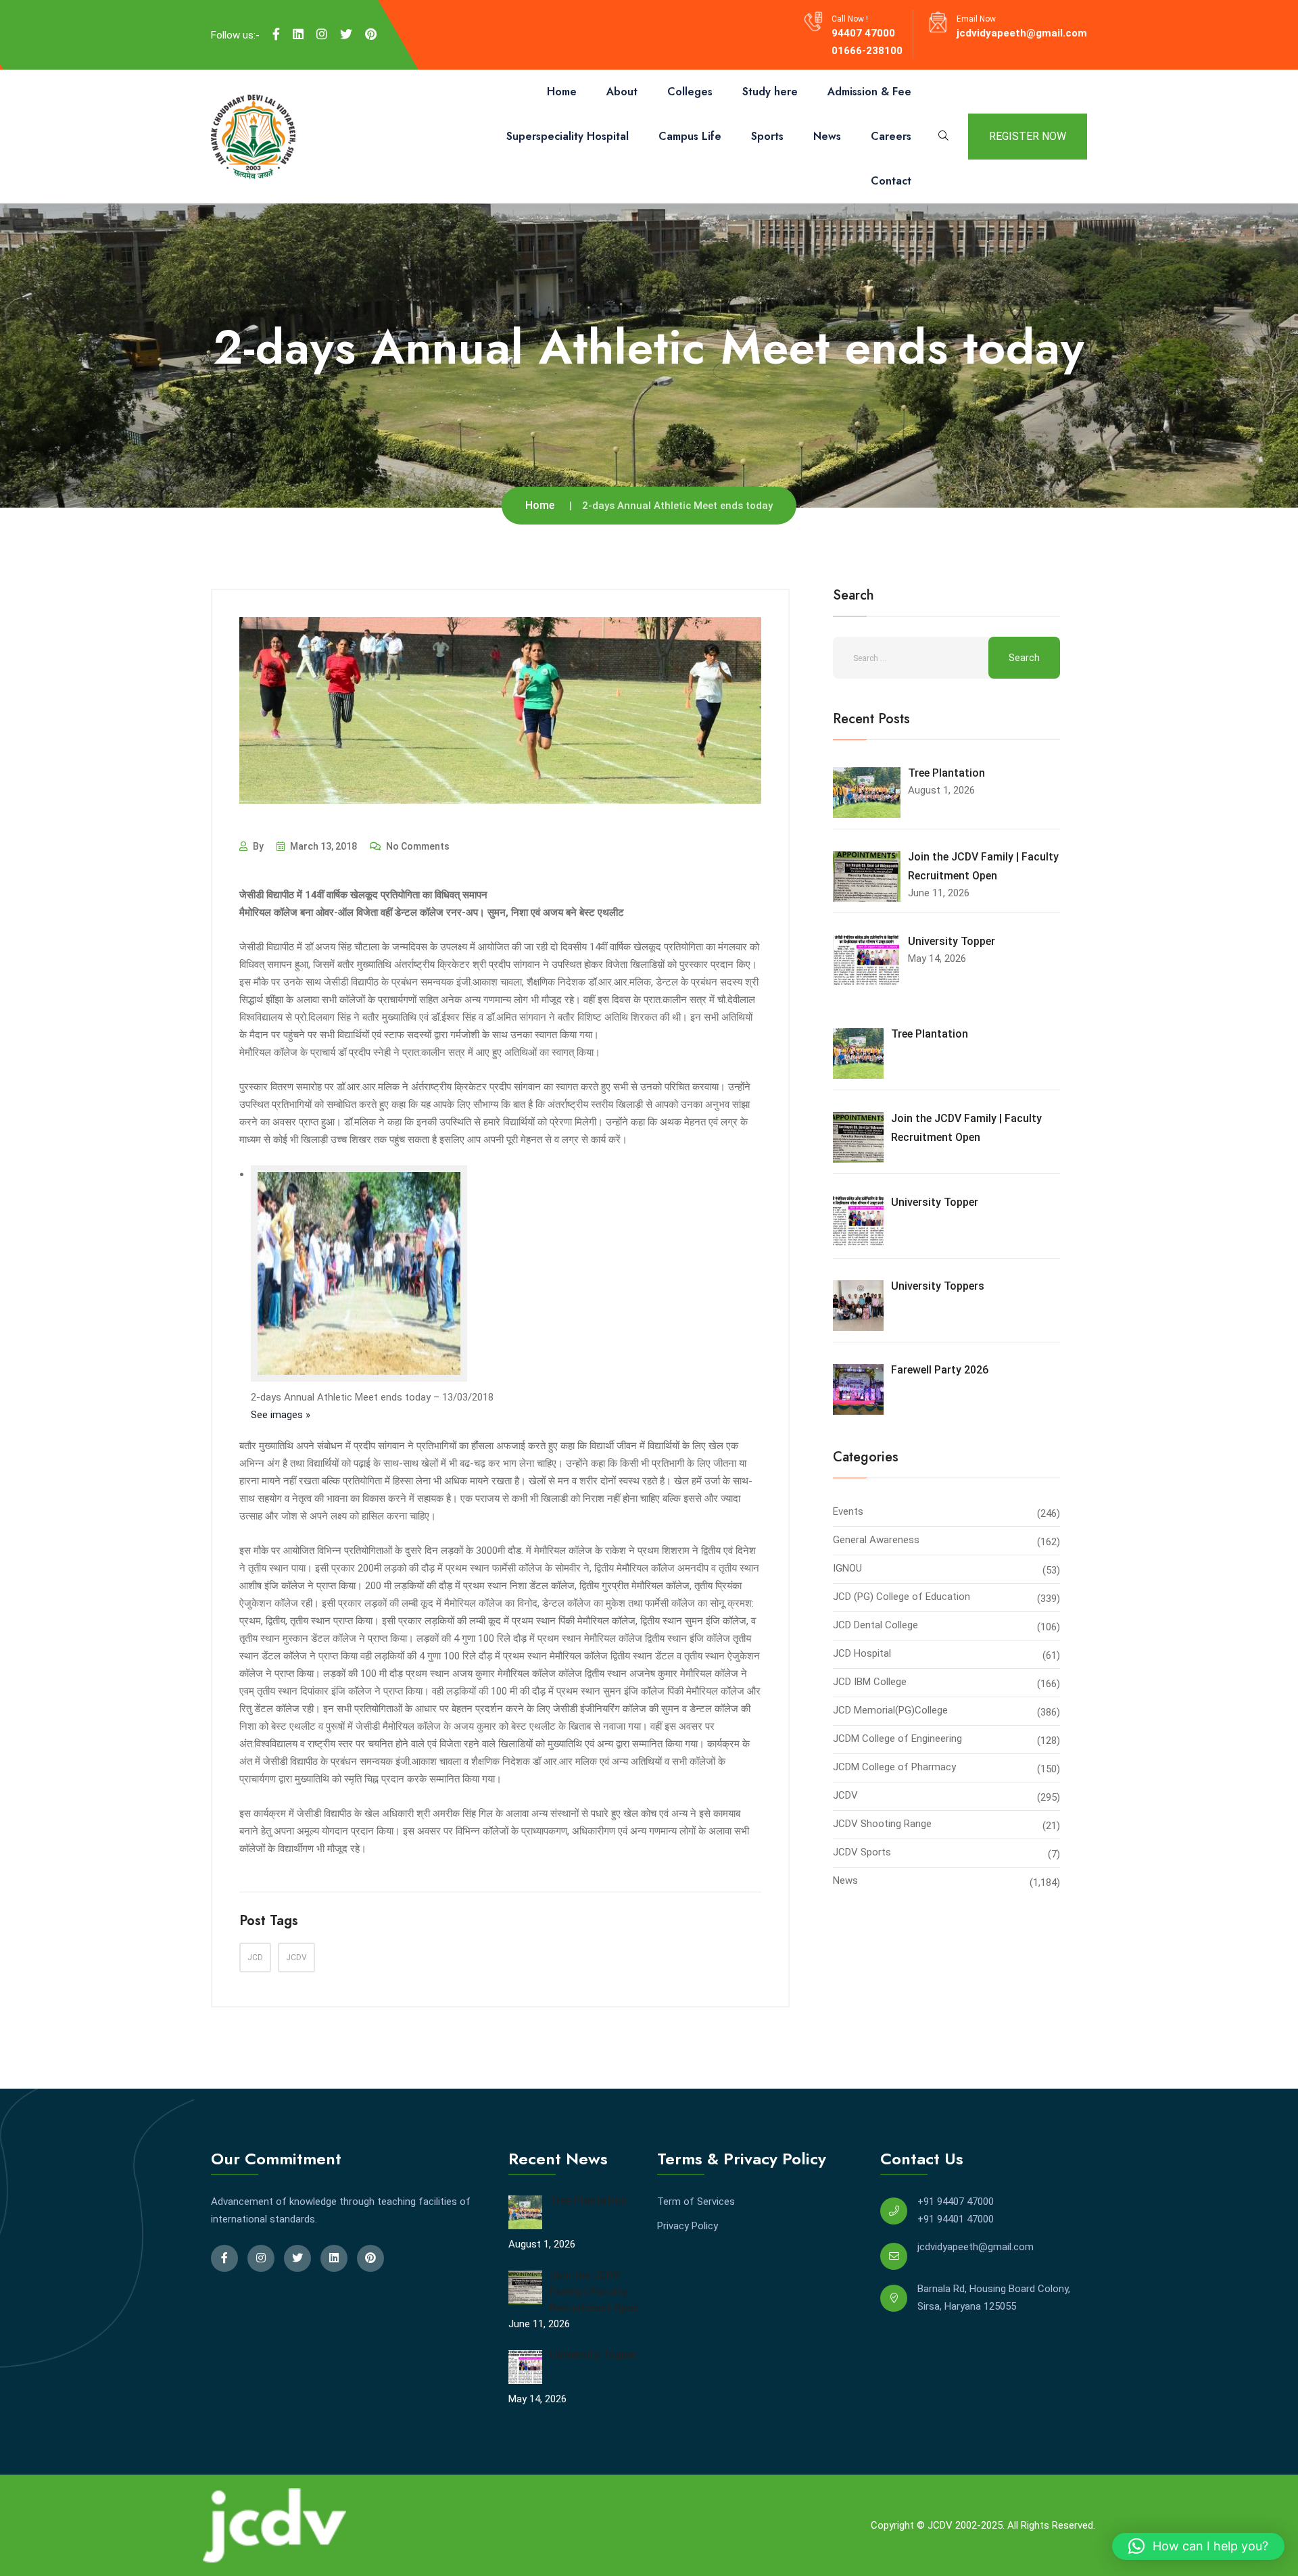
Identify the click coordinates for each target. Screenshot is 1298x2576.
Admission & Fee (869, 92)
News (827, 136)
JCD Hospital (862, 1653)
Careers (891, 136)
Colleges (690, 92)
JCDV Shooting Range (882, 1824)
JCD (255, 1958)
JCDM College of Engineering (897, 1739)
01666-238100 (867, 51)
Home (562, 92)
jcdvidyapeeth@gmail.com (1022, 33)
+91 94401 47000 (956, 2219)
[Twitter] (346, 34)
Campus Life (690, 136)
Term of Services (696, 2202)
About (622, 92)
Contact (891, 181)
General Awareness (876, 1540)
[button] (1198, 2546)
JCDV (296, 1958)
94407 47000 (863, 33)
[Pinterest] (371, 34)
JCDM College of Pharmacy (894, 1767)
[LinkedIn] (298, 34)
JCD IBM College (870, 1682)
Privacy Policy (688, 2226)
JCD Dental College (875, 1625)
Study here (770, 92)
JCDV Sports (862, 1852)
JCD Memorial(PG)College (890, 1710)
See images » (281, 1415)
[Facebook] (276, 34)
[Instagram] (322, 34)
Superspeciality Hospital (568, 136)
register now (1028, 136)
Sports (767, 136)
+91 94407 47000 (956, 2202)
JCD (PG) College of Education (902, 1597)
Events (848, 1511)
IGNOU (847, 1568)
